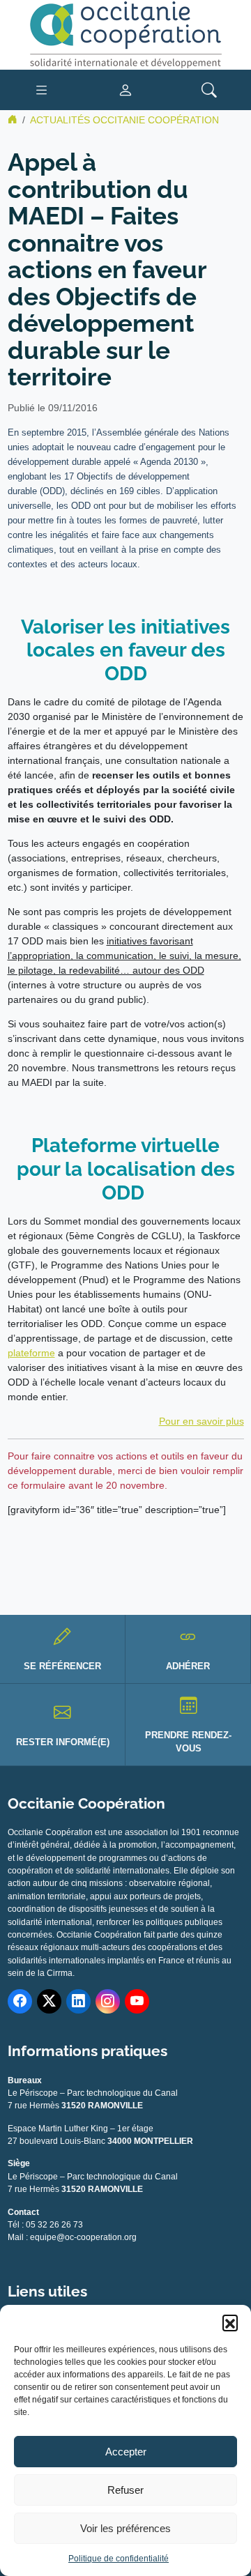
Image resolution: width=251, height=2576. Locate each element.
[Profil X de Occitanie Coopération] (49, 2001)
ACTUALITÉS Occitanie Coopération (124, 120)
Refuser (125, 2490)
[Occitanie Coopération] (125, 34)
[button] (230, 2322)
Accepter (126, 2452)
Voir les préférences (125, 2528)
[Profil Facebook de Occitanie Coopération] (20, 2001)
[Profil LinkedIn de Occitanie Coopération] (78, 2001)
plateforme (31, 1353)
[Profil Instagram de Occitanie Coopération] (108, 2001)
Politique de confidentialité (119, 2559)
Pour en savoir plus (201, 1421)
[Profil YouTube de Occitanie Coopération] (137, 2001)
